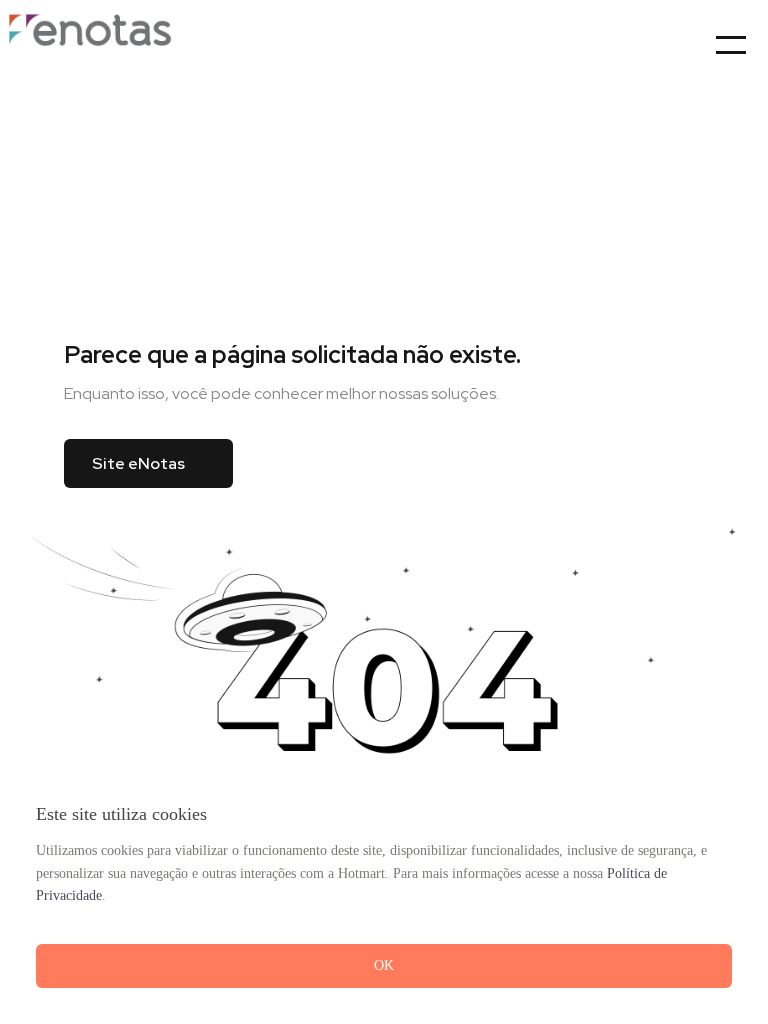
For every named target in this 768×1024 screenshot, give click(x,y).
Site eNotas (138, 463)
